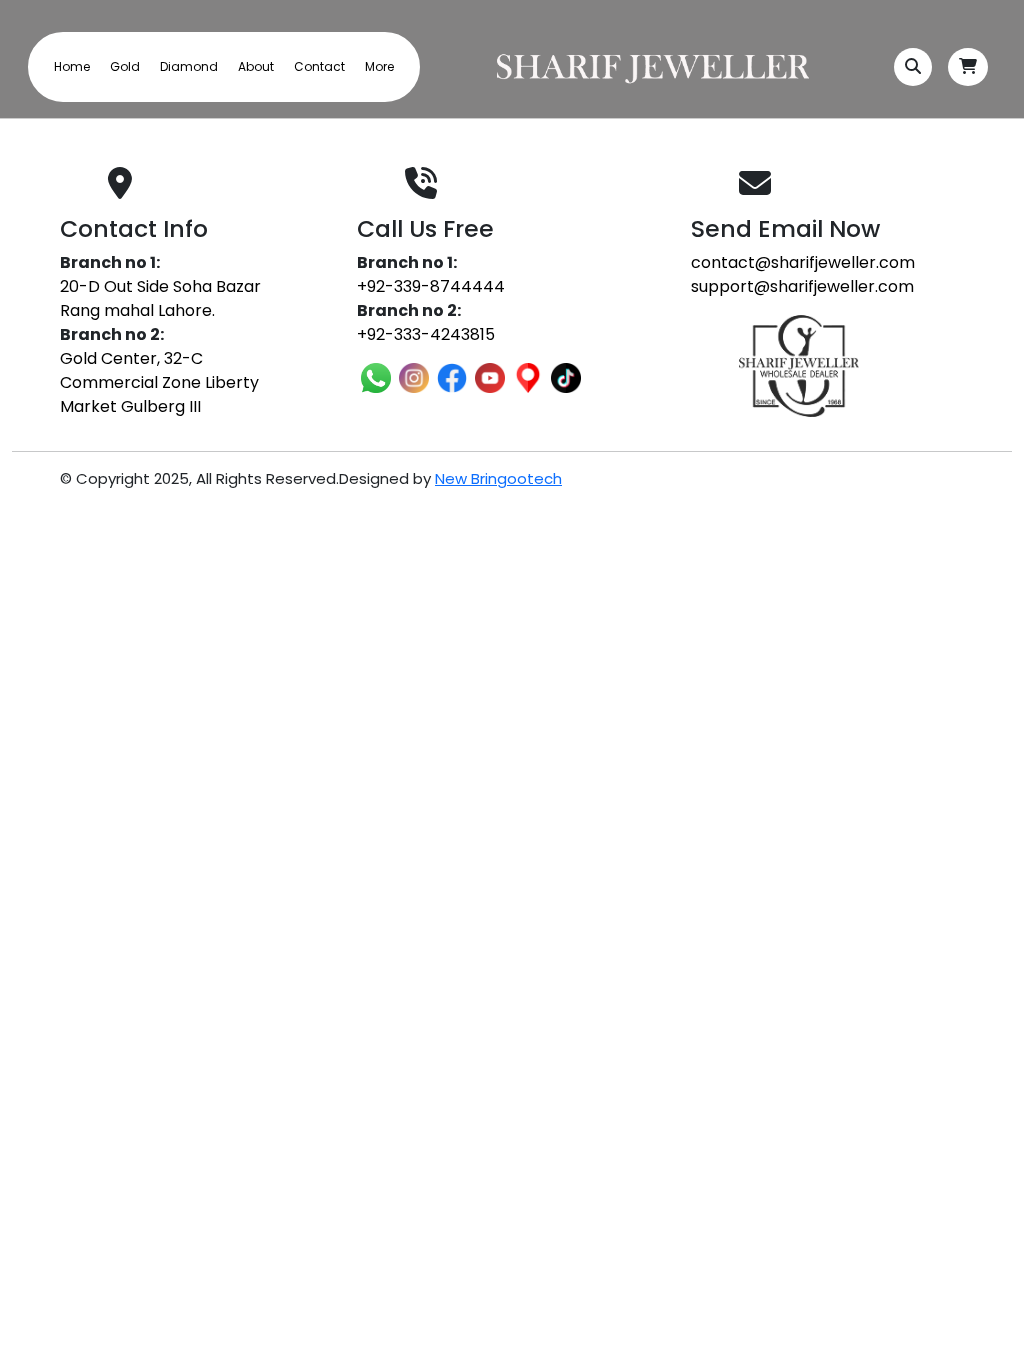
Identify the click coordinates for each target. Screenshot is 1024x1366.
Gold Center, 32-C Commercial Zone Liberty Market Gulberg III (159, 382)
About (256, 66)
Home (72, 66)
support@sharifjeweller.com (802, 286)
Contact (319, 66)
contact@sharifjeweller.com (803, 262)
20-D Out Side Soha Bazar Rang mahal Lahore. (160, 298)
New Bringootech (498, 478)
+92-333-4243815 (426, 334)
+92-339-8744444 (431, 286)
